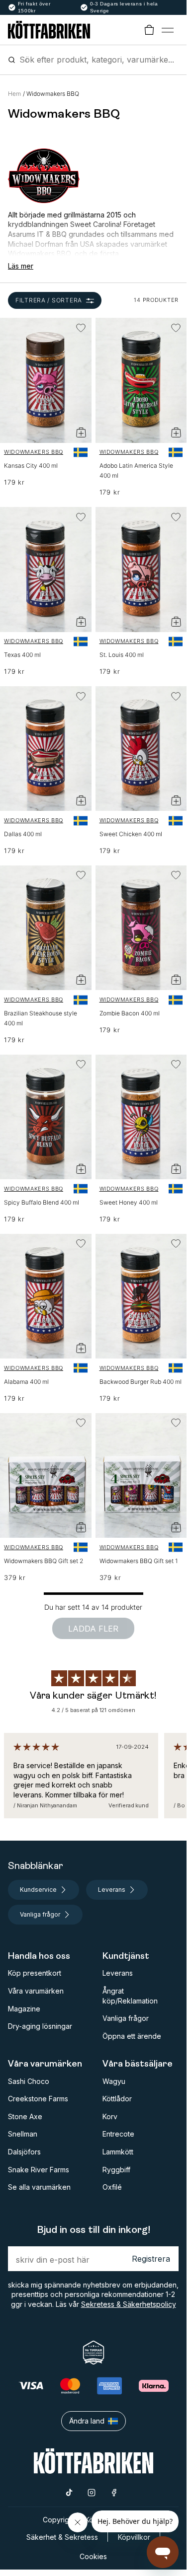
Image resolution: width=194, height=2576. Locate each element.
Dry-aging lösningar (40, 2026)
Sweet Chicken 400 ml (131, 834)
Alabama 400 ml (26, 1382)
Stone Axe (25, 2116)
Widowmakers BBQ (34, 452)
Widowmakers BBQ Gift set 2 (44, 1561)
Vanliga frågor (126, 2018)
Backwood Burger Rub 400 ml (141, 1382)
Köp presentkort (35, 1973)
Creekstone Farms (38, 2099)
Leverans (118, 1973)
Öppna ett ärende (132, 2036)
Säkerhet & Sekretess (62, 2537)
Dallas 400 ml (23, 834)
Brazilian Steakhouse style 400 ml (41, 1018)
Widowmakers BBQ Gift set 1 (139, 1561)
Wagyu (114, 2081)
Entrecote (118, 2134)
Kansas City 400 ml (31, 465)
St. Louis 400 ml (122, 655)
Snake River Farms (39, 2170)
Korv (110, 2116)
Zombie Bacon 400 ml (130, 1013)
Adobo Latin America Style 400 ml (136, 470)
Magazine (24, 2009)
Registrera (151, 2259)
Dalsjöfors (24, 2152)
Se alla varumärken (39, 2187)
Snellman (23, 2134)
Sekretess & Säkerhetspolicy (129, 2304)
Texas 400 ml (22, 655)
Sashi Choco (29, 2081)
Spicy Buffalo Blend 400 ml (42, 1202)
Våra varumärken (36, 1991)
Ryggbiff (116, 2170)
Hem (14, 94)
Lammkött (118, 2152)
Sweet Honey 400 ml (129, 1202)
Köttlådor (117, 2099)
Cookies (93, 2556)
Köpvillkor (134, 2537)
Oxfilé (112, 2187)
